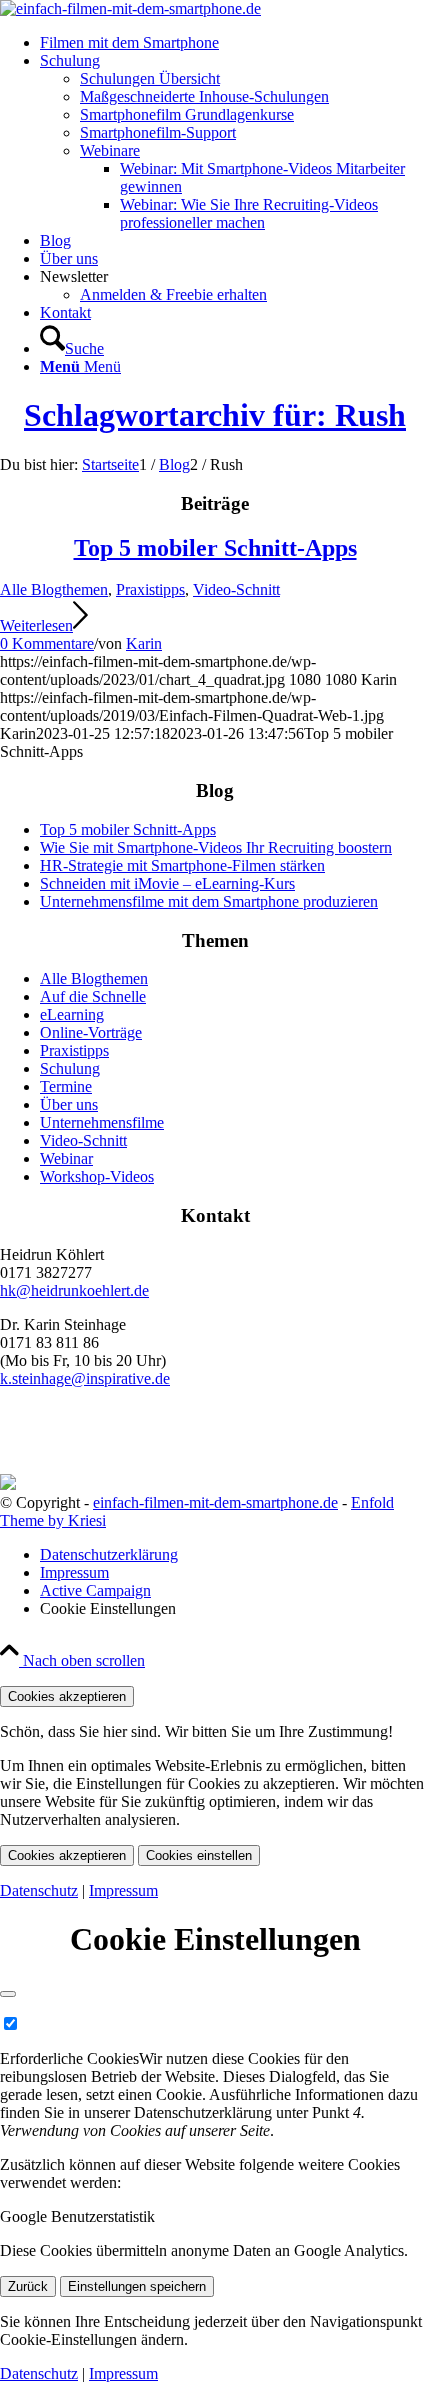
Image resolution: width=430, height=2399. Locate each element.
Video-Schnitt (236, 589)
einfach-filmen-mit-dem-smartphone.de (215, 1502)
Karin (144, 643)
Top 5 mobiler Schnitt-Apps (215, 548)
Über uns (69, 1104)
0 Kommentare (47, 643)
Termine (66, 1086)
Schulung (70, 1068)
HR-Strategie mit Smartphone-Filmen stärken (182, 865)
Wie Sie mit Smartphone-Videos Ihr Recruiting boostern (216, 847)
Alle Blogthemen (54, 589)
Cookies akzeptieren (67, 1696)
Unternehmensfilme (102, 1122)
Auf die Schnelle (93, 996)
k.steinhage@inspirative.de (85, 1378)
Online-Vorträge (91, 1032)
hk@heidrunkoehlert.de (74, 1290)
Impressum (123, 1890)
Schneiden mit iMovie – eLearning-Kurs (167, 883)
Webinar (66, 1158)
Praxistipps (150, 589)
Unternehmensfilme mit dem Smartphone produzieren (209, 901)
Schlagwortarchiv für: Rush (215, 415)
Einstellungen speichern (137, 2286)
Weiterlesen (36, 625)
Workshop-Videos (97, 1176)
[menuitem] (235, 43)
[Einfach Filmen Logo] (130, 8)
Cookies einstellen (199, 1855)
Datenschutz (39, 1890)
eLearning (72, 1014)
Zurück (28, 2286)
